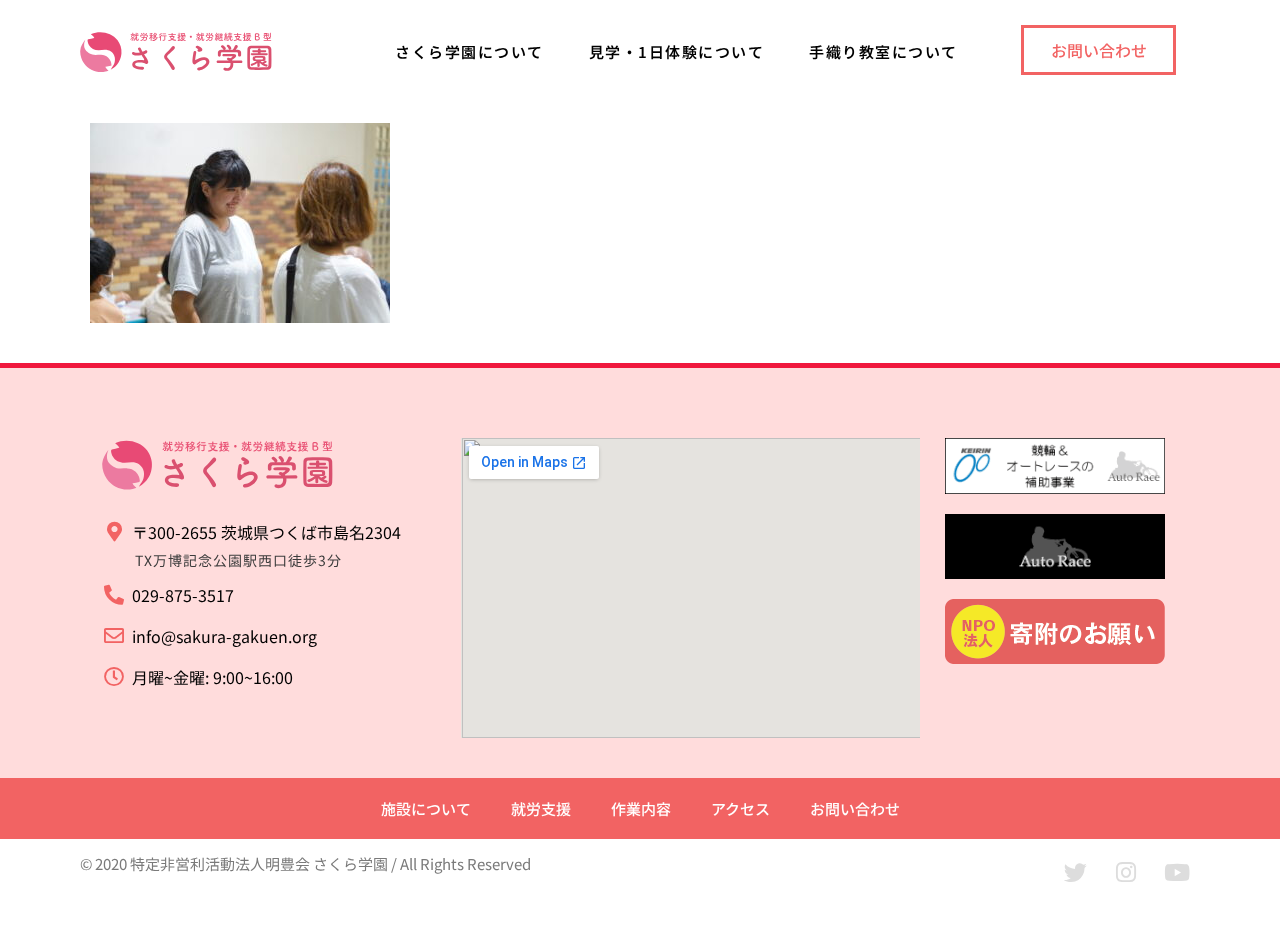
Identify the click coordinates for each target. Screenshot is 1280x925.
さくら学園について (469, 51)
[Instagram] (1126, 872)
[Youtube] (1177, 872)
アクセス (740, 808)
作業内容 (641, 808)
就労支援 (541, 808)
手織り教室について (883, 51)
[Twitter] (1075, 872)
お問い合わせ (855, 808)
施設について (426, 808)
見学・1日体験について (677, 51)
